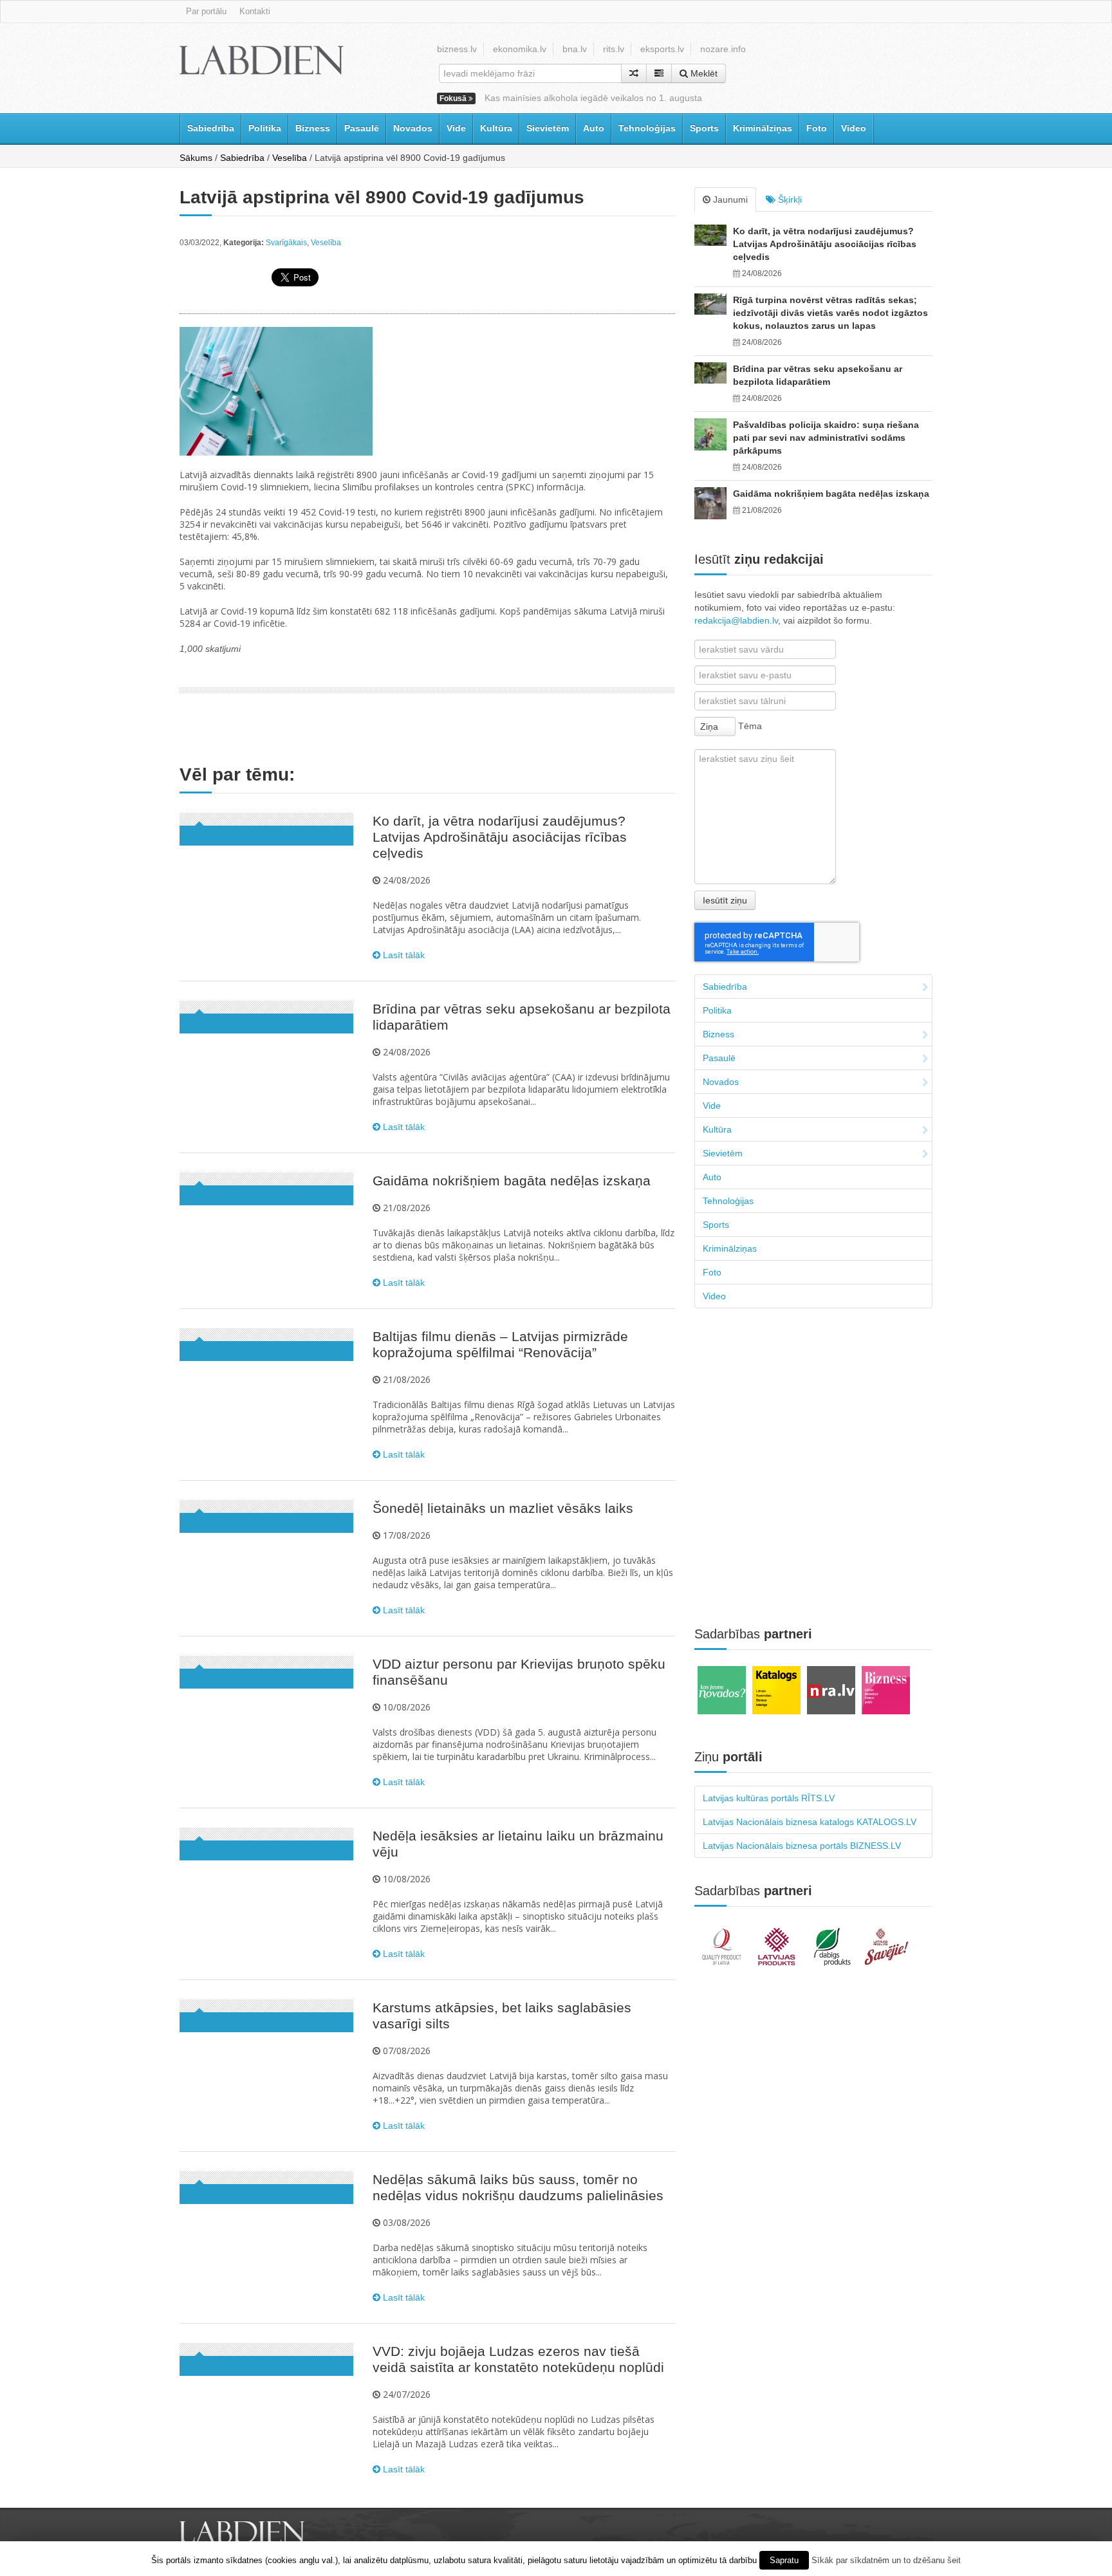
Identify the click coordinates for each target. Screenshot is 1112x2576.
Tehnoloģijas (647, 128)
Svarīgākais (286, 243)
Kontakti (255, 11)
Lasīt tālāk (403, 955)
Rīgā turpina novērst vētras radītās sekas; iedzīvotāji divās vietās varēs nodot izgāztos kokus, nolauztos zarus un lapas (830, 313)
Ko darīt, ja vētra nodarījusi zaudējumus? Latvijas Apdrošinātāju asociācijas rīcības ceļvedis (500, 837)
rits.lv (614, 49)
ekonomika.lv (520, 49)
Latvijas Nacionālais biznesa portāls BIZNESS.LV (802, 1846)
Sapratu (784, 2560)
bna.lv (575, 49)
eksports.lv (662, 49)
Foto (817, 128)
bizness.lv (457, 49)
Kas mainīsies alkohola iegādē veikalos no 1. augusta (593, 98)
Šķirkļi (789, 199)
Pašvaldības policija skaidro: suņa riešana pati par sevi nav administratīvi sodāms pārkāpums (826, 438)
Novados (413, 128)
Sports (704, 128)
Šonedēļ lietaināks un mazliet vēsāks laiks (503, 1508)
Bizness (313, 128)
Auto (594, 128)
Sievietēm (548, 128)
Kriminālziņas (763, 128)
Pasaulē (362, 128)
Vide (456, 128)
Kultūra (496, 128)
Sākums (196, 158)
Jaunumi (729, 199)
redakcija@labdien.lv (736, 620)
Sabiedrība (211, 128)
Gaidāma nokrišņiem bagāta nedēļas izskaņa (512, 1181)
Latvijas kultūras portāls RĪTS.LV (769, 1798)
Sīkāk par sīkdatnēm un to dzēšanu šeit (886, 2560)
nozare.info (723, 49)
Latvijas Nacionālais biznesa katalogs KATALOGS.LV (810, 1822)
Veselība (290, 158)
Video (854, 128)
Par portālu (206, 11)
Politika (265, 128)
